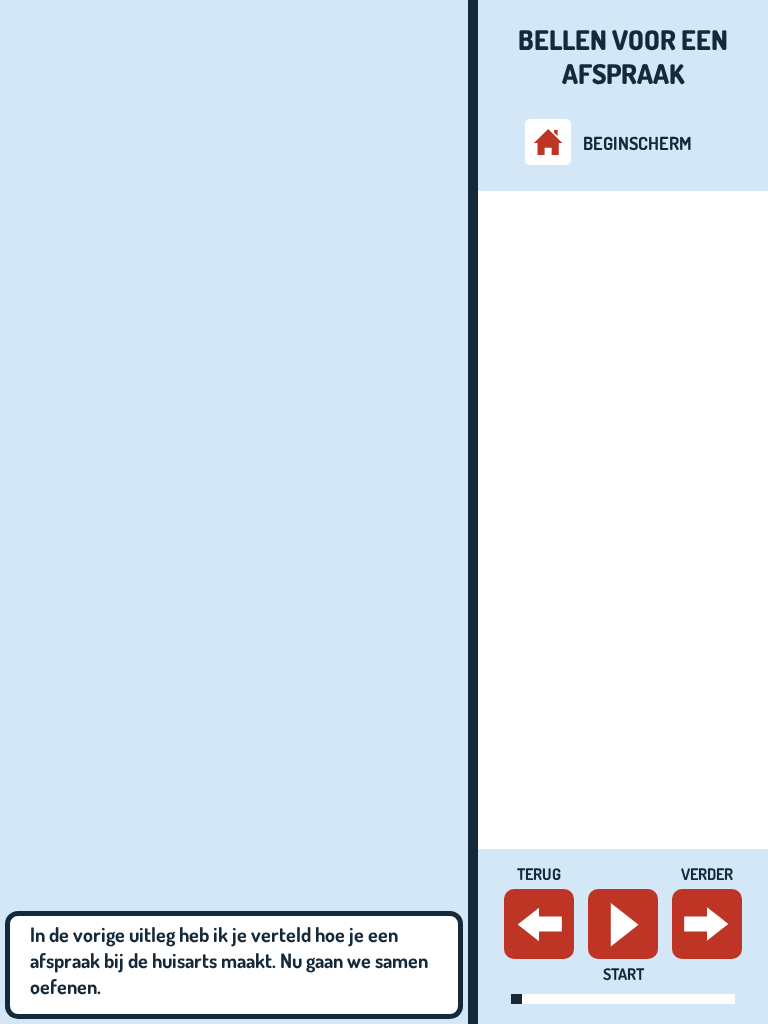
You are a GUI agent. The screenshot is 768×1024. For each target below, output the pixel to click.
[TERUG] (539, 924)
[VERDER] (707, 924)
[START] (623, 924)
